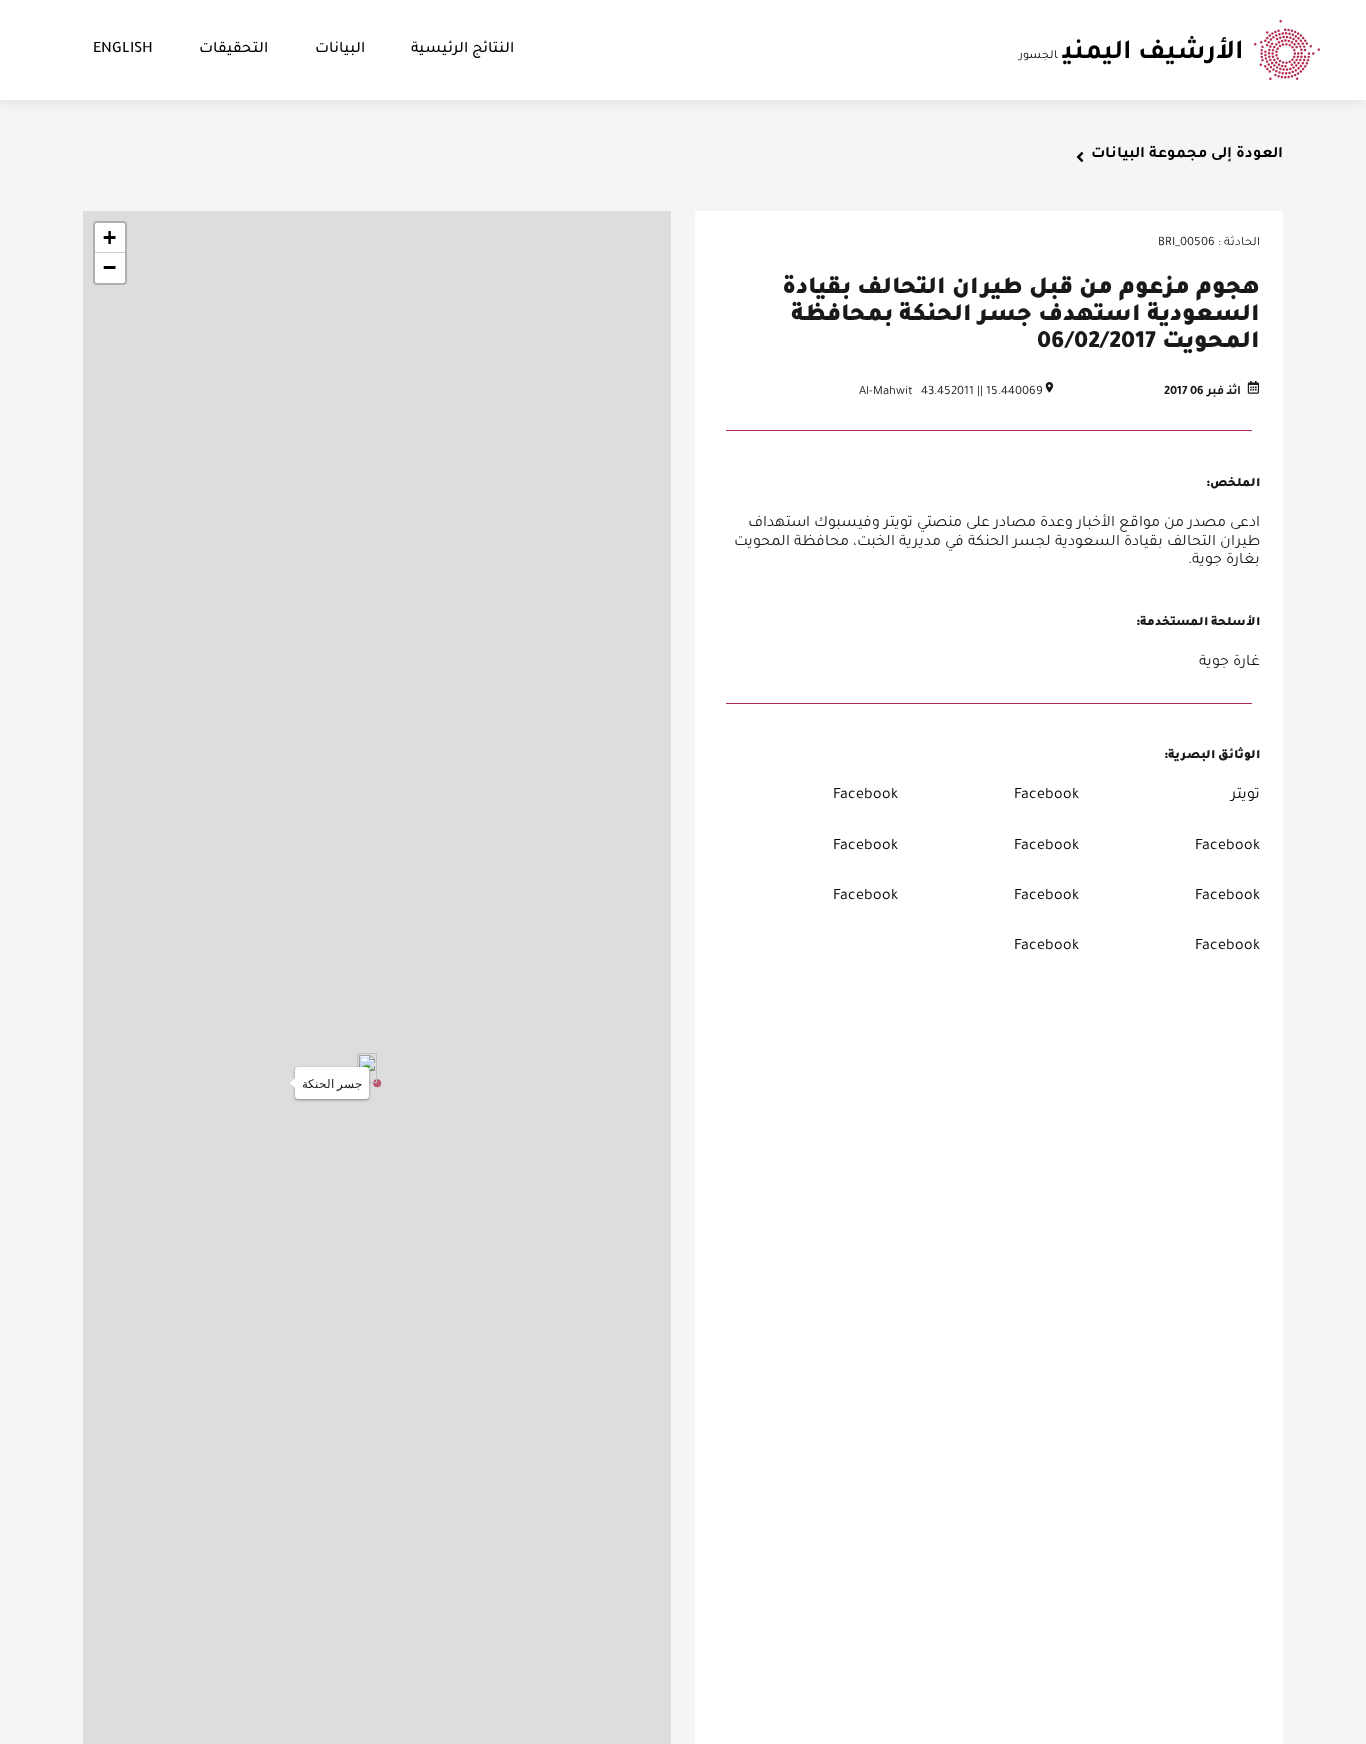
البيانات (340, 50)
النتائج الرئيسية (462, 50)
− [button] (109, 267)
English (123, 50)
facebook (1046, 796)
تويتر (1245, 796)
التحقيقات (233, 50)
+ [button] (109, 237)
